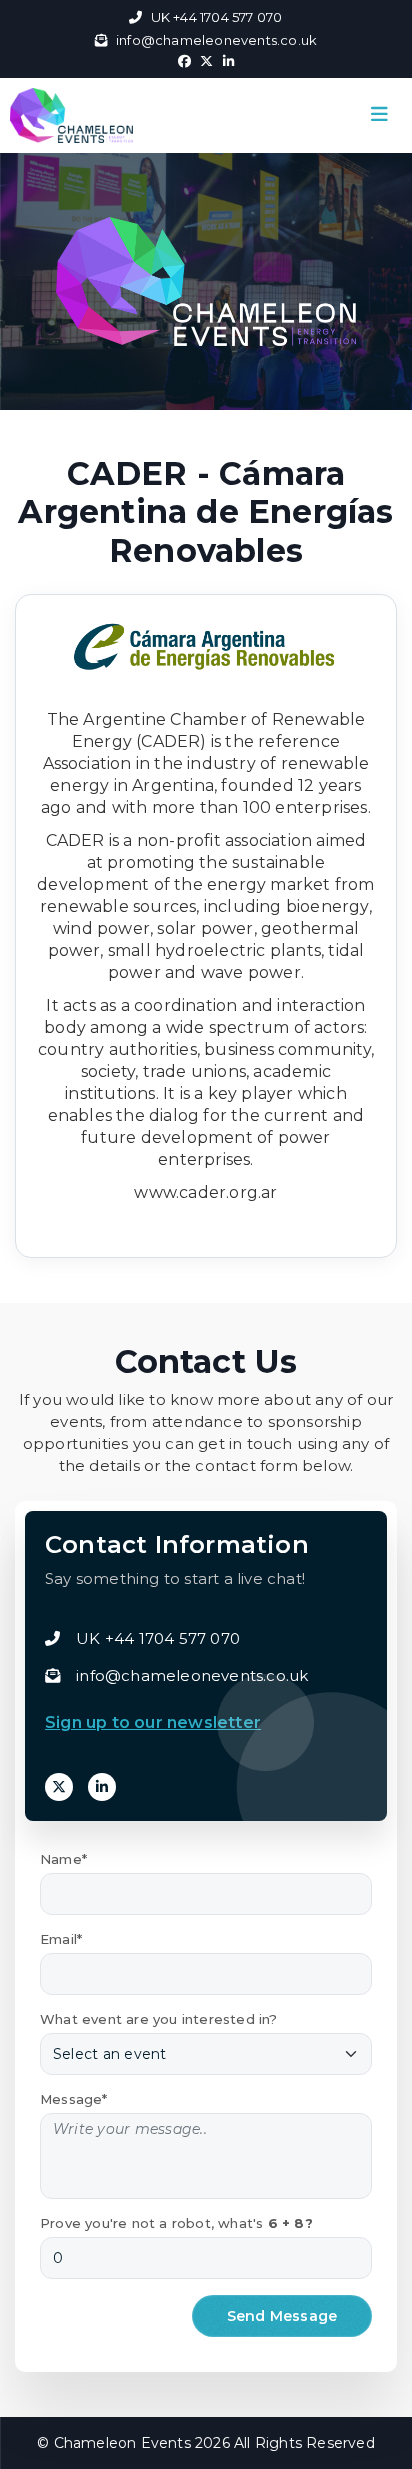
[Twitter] (59, 1787)
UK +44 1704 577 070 (216, 17)
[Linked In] (102, 1787)
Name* (63, 1859)
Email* (61, 1939)
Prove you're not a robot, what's (176, 2223)
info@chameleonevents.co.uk (216, 40)
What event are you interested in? (159, 2019)
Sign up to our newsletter (153, 1722)
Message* (74, 2099)
